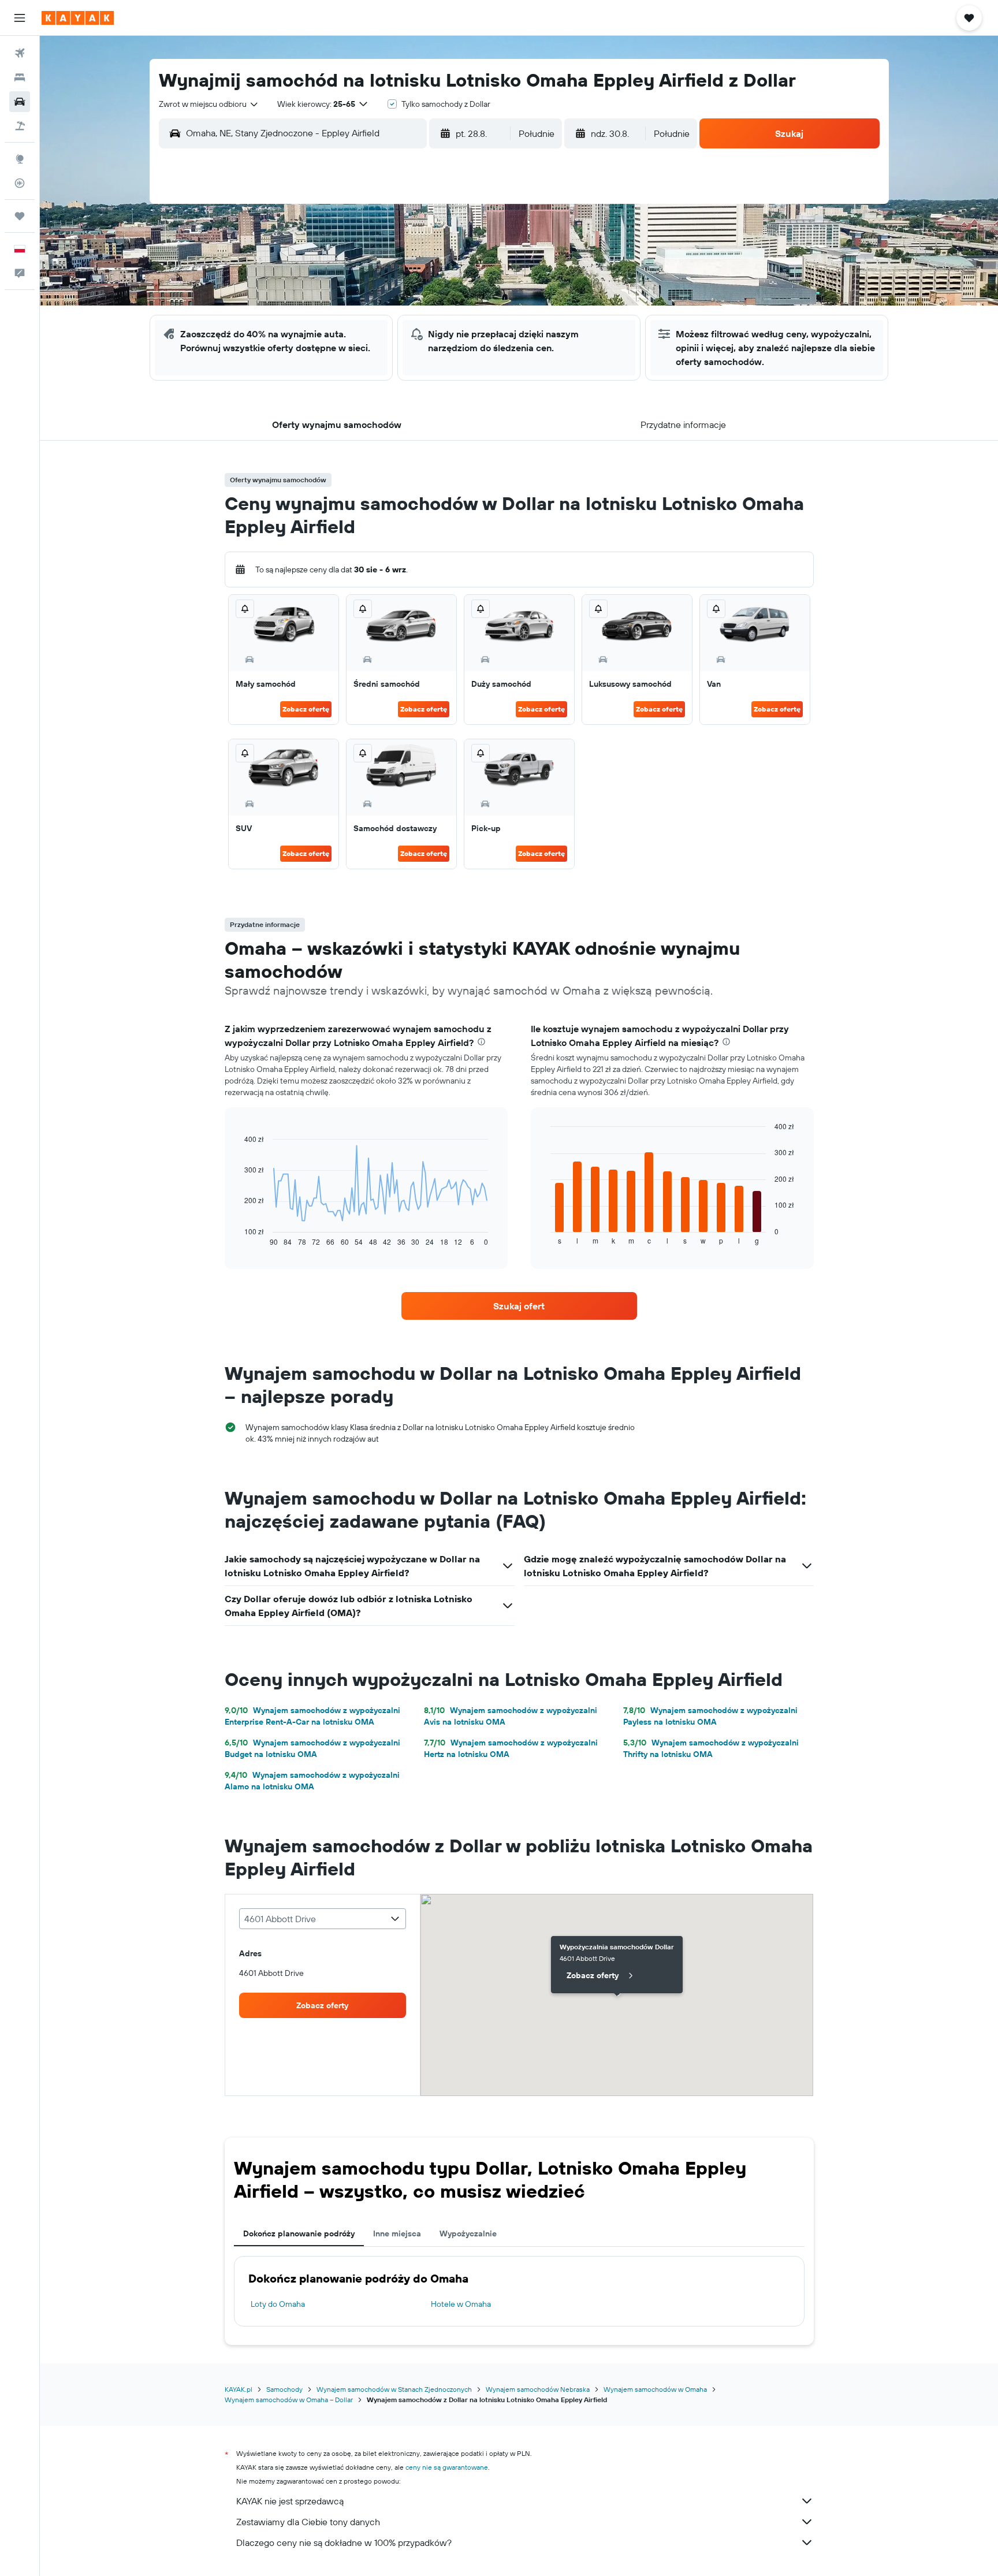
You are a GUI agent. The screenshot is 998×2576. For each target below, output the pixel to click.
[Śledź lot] (20, 183)
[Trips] (20, 216)
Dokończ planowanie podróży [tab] (299, 2233)
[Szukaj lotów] (20, 53)
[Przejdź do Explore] (20, 159)
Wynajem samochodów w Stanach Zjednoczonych (394, 2389)
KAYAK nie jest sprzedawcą (290, 2501)
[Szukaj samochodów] (20, 102)
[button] (20, 18)
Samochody (284, 2389)
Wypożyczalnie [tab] (468, 2233)
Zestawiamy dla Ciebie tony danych (308, 2522)
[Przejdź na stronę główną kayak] (78, 18)
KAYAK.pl (239, 2389)
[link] (519, 1306)
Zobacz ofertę (306, 709)
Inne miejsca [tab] (397, 2233)
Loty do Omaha (278, 2304)
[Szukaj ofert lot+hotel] (20, 126)
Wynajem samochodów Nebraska (538, 2389)
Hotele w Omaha (461, 2304)
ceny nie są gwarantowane (447, 2467)
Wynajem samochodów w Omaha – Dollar (289, 2400)
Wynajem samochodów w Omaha (655, 2389)
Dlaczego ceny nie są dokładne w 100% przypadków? (344, 2543)
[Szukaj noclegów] (20, 77)
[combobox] (209, 104)
